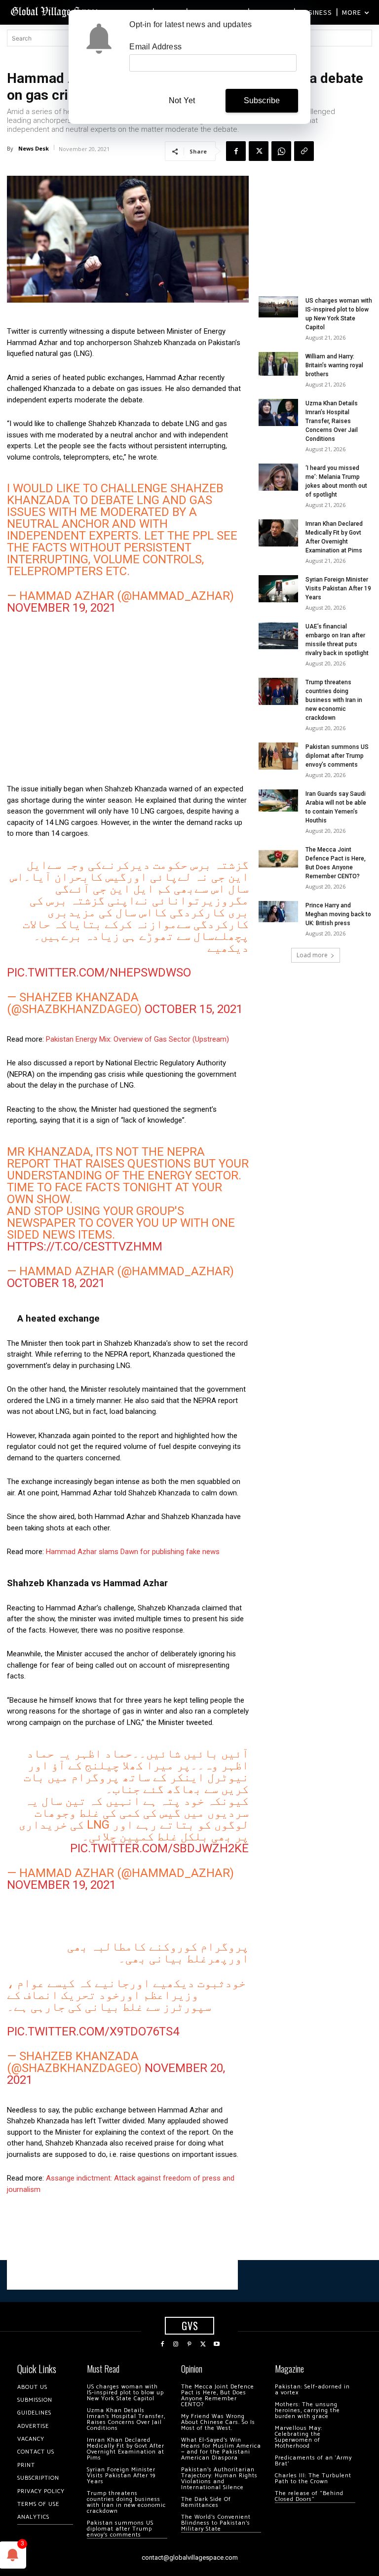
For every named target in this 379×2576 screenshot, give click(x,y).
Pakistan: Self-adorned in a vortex (312, 2390)
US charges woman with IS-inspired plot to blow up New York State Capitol (125, 2393)
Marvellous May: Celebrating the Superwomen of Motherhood (299, 2437)
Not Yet (182, 100)
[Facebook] (236, 151)
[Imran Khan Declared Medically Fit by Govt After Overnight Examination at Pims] (278, 533)
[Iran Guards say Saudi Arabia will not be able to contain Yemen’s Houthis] (278, 800)
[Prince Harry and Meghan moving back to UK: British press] (278, 912)
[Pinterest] (189, 2344)
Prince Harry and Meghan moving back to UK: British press (338, 914)
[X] (259, 151)
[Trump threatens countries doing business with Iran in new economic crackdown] (278, 691)
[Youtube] (217, 2344)
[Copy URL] (304, 151)
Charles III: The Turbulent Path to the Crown (313, 2478)
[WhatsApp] (281, 151)
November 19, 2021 (61, 608)
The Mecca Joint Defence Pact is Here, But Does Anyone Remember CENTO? (218, 2396)
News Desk (34, 148)
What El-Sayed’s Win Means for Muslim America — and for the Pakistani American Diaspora (221, 2449)
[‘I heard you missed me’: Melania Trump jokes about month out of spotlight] (278, 477)
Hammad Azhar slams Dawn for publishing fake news (133, 1552)
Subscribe (262, 100)
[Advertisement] (128, 702)
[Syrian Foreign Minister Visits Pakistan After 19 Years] (278, 589)
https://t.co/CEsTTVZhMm (85, 1247)
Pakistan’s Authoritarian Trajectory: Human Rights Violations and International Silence (219, 2478)
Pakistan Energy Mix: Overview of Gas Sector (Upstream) (137, 1039)
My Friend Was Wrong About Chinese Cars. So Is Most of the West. (218, 2422)
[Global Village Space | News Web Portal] (56, 11)
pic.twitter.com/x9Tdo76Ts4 (93, 2031)
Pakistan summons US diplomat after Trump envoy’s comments (337, 756)
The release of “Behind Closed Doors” (309, 2496)
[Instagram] (176, 2344)
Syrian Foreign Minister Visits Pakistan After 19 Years (338, 588)
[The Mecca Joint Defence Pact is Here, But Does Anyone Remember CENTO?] (278, 859)
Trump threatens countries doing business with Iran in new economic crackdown (334, 700)
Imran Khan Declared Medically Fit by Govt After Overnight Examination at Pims (126, 2449)
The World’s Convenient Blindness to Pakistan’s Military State (216, 2523)
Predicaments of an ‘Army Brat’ (313, 2461)
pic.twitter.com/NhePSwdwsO (99, 973)
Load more (312, 955)
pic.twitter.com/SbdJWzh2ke (159, 1848)
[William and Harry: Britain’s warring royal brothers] (278, 364)
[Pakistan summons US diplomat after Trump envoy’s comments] (278, 756)
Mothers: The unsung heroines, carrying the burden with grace (307, 2410)
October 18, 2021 (56, 1283)
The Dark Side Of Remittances (206, 2502)
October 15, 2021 (194, 1009)
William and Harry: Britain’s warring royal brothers (334, 365)
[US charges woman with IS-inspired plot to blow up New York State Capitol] (278, 307)
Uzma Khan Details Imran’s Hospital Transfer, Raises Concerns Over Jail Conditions (332, 421)
